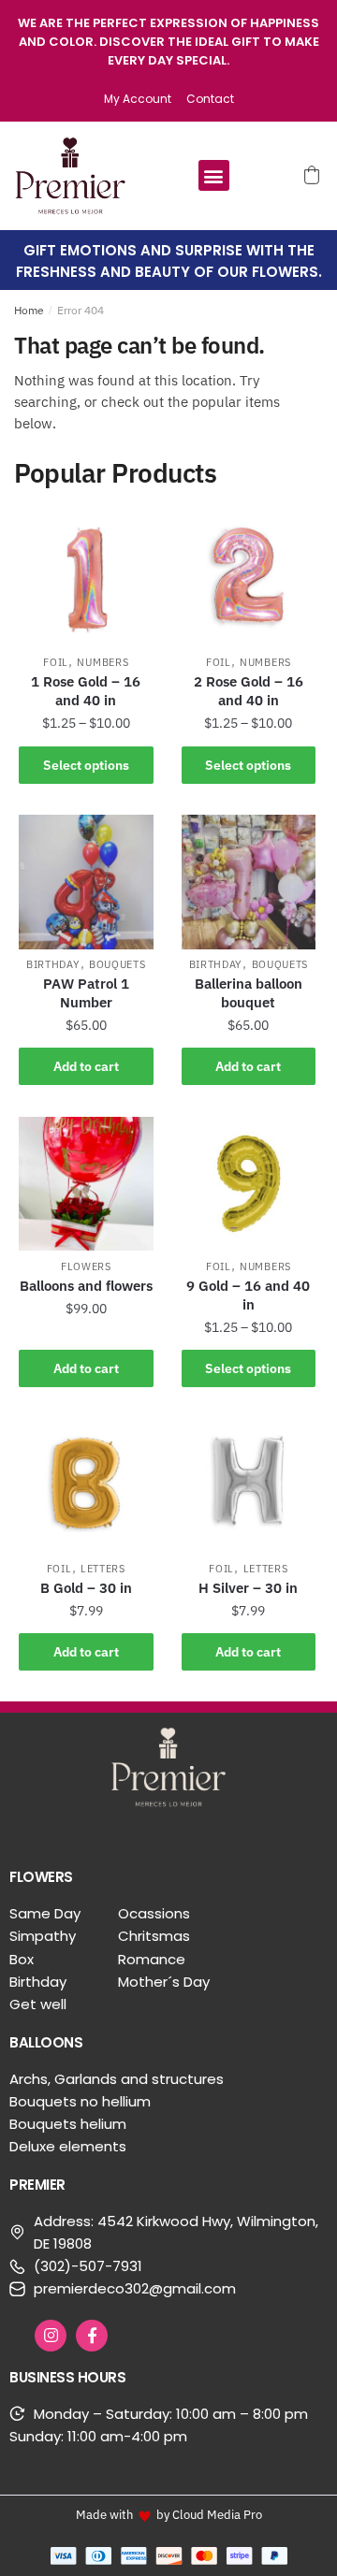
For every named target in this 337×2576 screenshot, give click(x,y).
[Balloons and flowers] (86, 1184)
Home (29, 310)
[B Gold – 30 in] (86, 1485)
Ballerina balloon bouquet (249, 993)
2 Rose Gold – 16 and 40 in (249, 691)
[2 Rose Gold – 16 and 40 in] (249, 580)
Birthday (53, 964)
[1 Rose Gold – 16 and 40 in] (86, 580)
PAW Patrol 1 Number (86, 993)
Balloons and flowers (86, 1286)
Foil (56, 662)
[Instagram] (51, 2336)
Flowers (86, 1266)
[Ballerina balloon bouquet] (249, 882)
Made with (104, 2514)
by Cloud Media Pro (209, 2514)
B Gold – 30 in (86, 1588)
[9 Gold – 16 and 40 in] (249, 1184)
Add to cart (86, 1066)
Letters (103, 1569)
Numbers (103, 662)
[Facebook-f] (92, 2336)
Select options (86, 765)
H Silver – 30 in (248, 1588)
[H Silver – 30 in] (249, 1485)
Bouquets (117, 964)
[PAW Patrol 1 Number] (86, 882)
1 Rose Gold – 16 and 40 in (86, 691)
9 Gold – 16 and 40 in (248, 1295)
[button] (214, 175)
